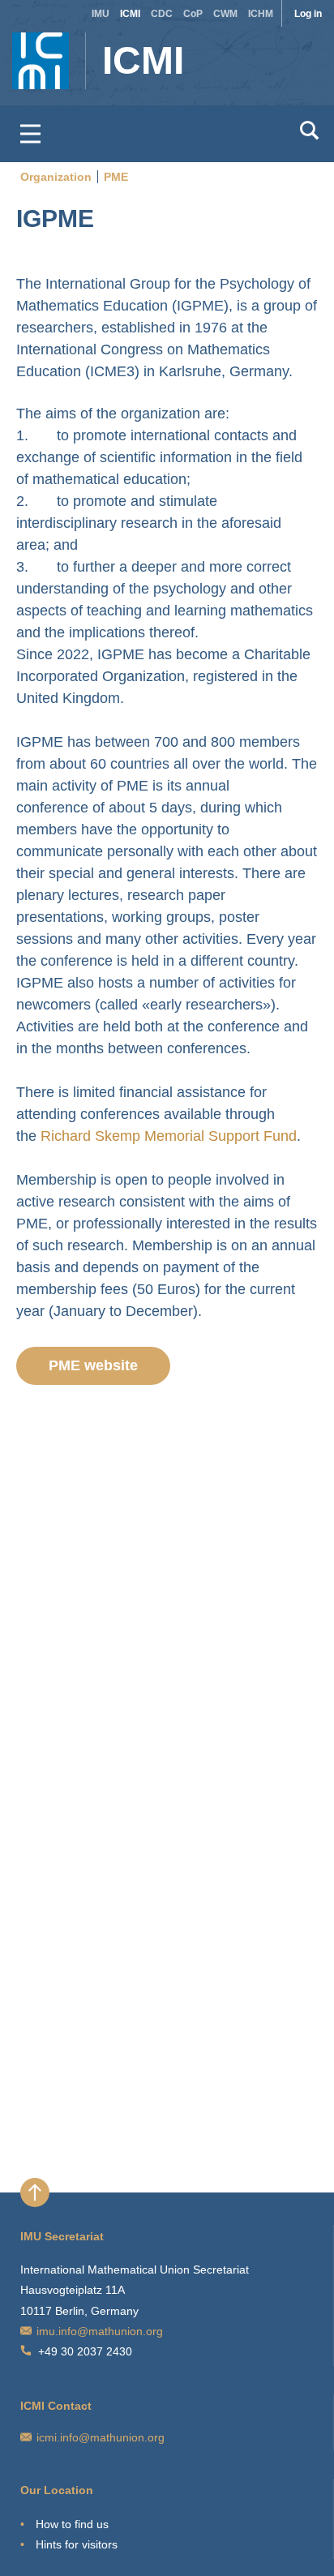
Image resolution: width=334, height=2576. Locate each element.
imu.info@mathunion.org (100, 2331)
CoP (193, 14)
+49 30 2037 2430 (85, 2351)
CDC (162, 14)
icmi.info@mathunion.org (101, 2437)
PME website (93, 1365)
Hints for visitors (77, 2544)
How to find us (72, 2524)
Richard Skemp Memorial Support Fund (169, 1136)
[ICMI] (44, 53)
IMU (101, 14)
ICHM (261, 14)
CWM (225, 14)
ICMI (130, 14)
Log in (308, 14)
